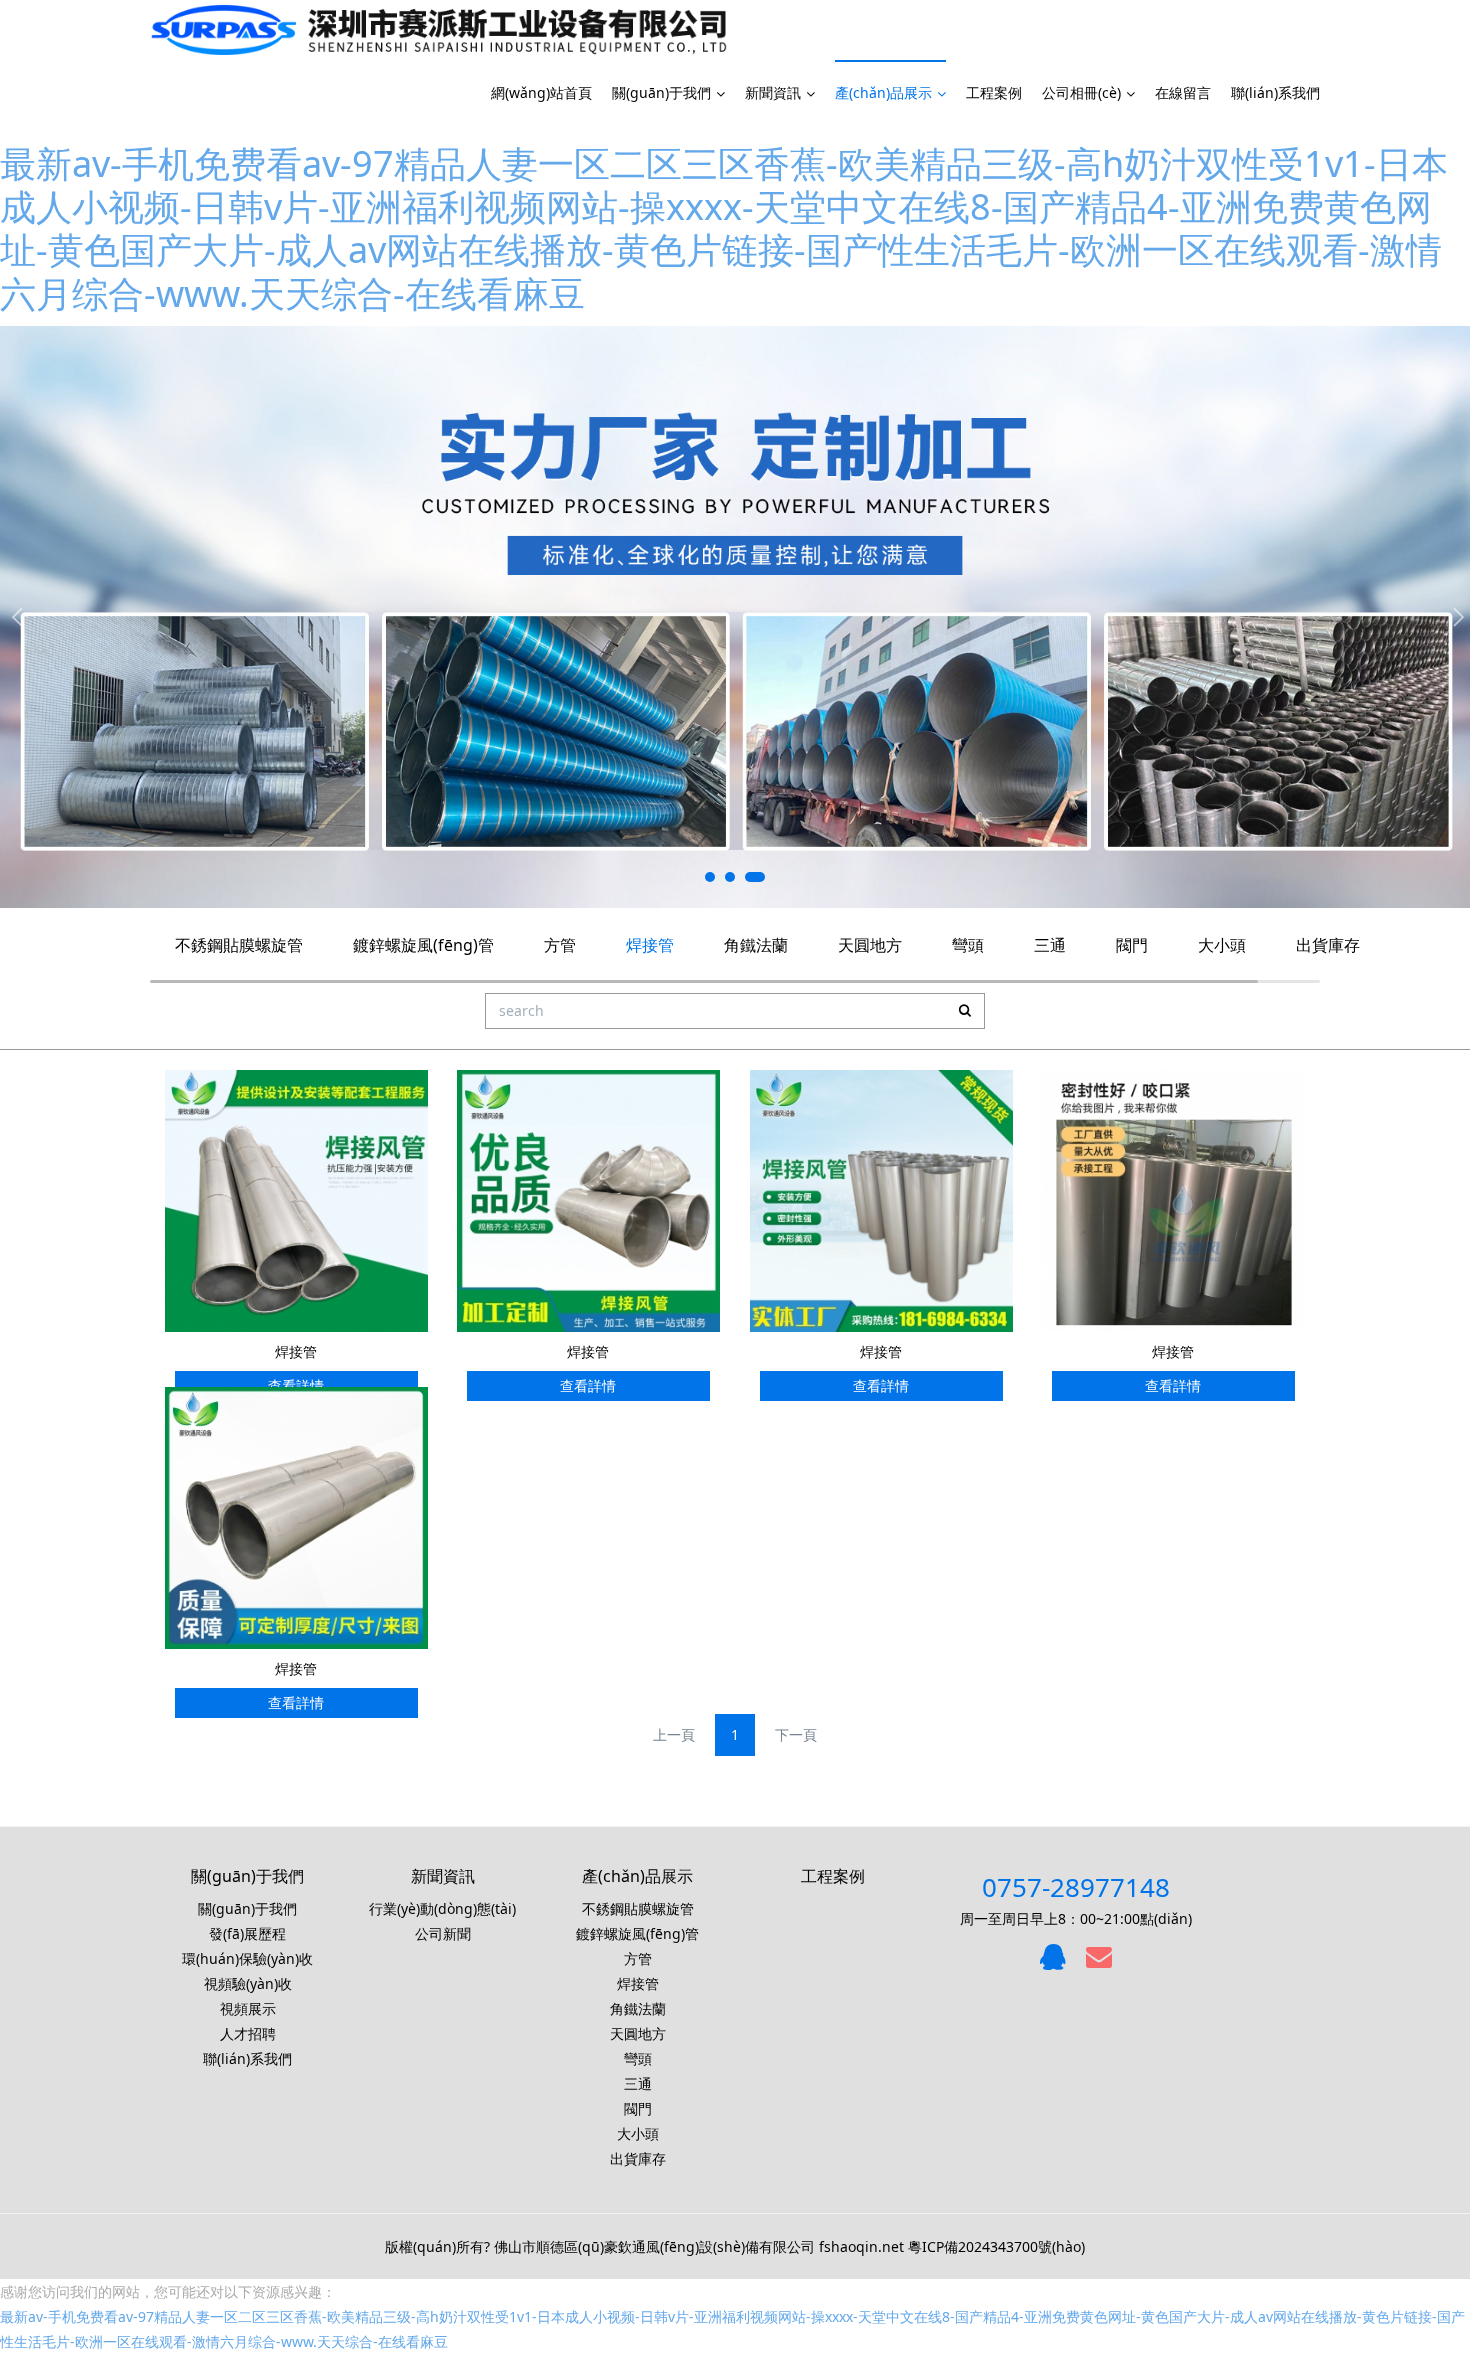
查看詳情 (588, 1385)
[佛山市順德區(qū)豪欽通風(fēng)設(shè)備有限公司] (439, 30)
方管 (560, 945)
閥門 (1132, 945)
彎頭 (968, 945)
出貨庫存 (1328, 945)
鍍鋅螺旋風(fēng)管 (423, 945)
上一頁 (674, 1734)
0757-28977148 (1076, 1887)
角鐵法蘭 (756, 945)
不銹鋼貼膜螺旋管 (239, 945)
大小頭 (1222, 945)
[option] (735, 617)
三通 (1050, 945)
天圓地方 (870, 945)
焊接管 (650, 945)
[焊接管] (296, 1199)
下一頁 (796, 1734)
